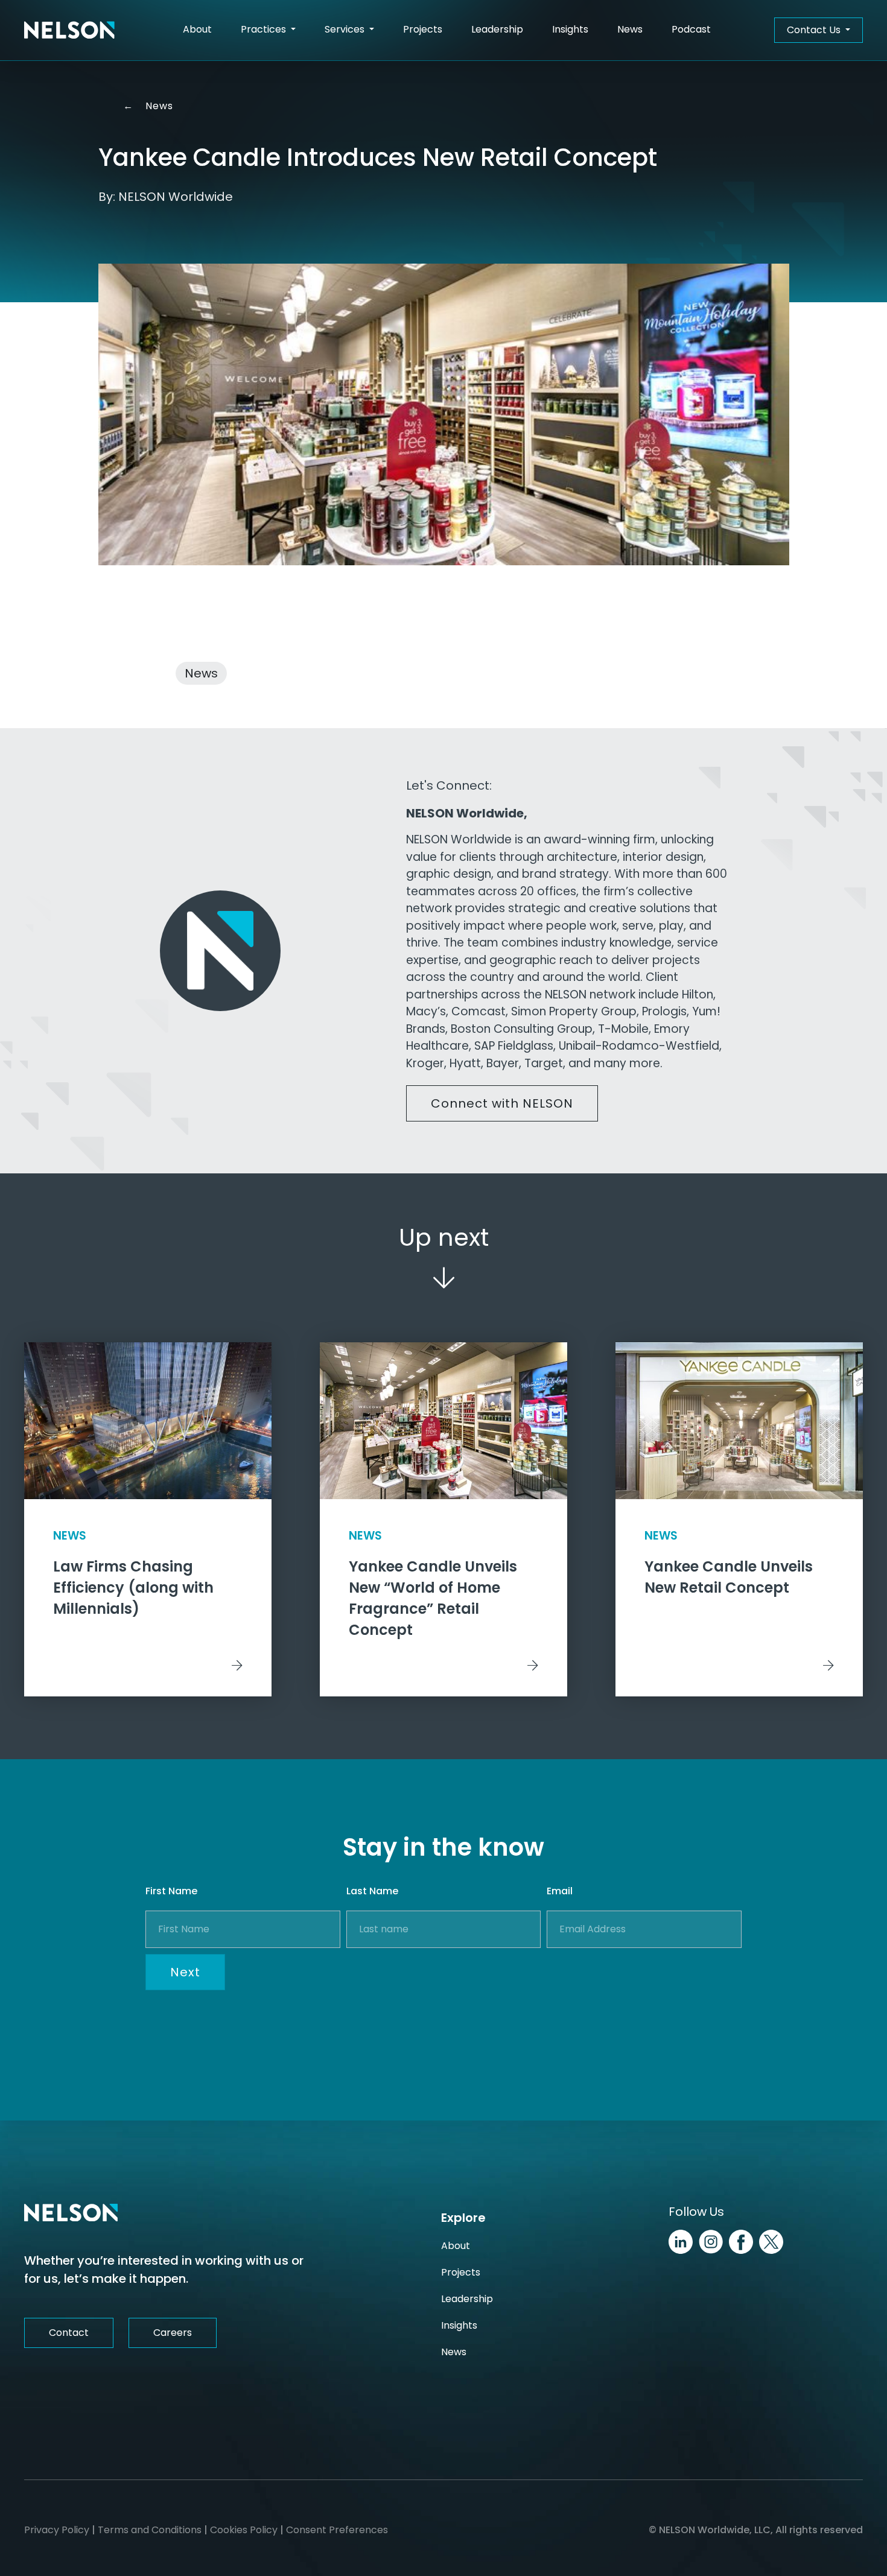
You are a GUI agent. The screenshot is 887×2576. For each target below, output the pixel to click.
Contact (69, 2333)
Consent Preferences (337, 2530)
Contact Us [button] (815, 30)
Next (185, 1972)
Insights (570, 29)
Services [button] (346, 29)
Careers (173, 2333)
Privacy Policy (57, 2530)
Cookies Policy (244, 2530)
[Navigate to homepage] (69, 30)
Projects (423, 29)
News (630, 29)
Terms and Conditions (150, 2530)
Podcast (691, 29)
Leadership (497, 29)
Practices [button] (265, 29)
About (197, 29)
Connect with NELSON (502, 1103)
